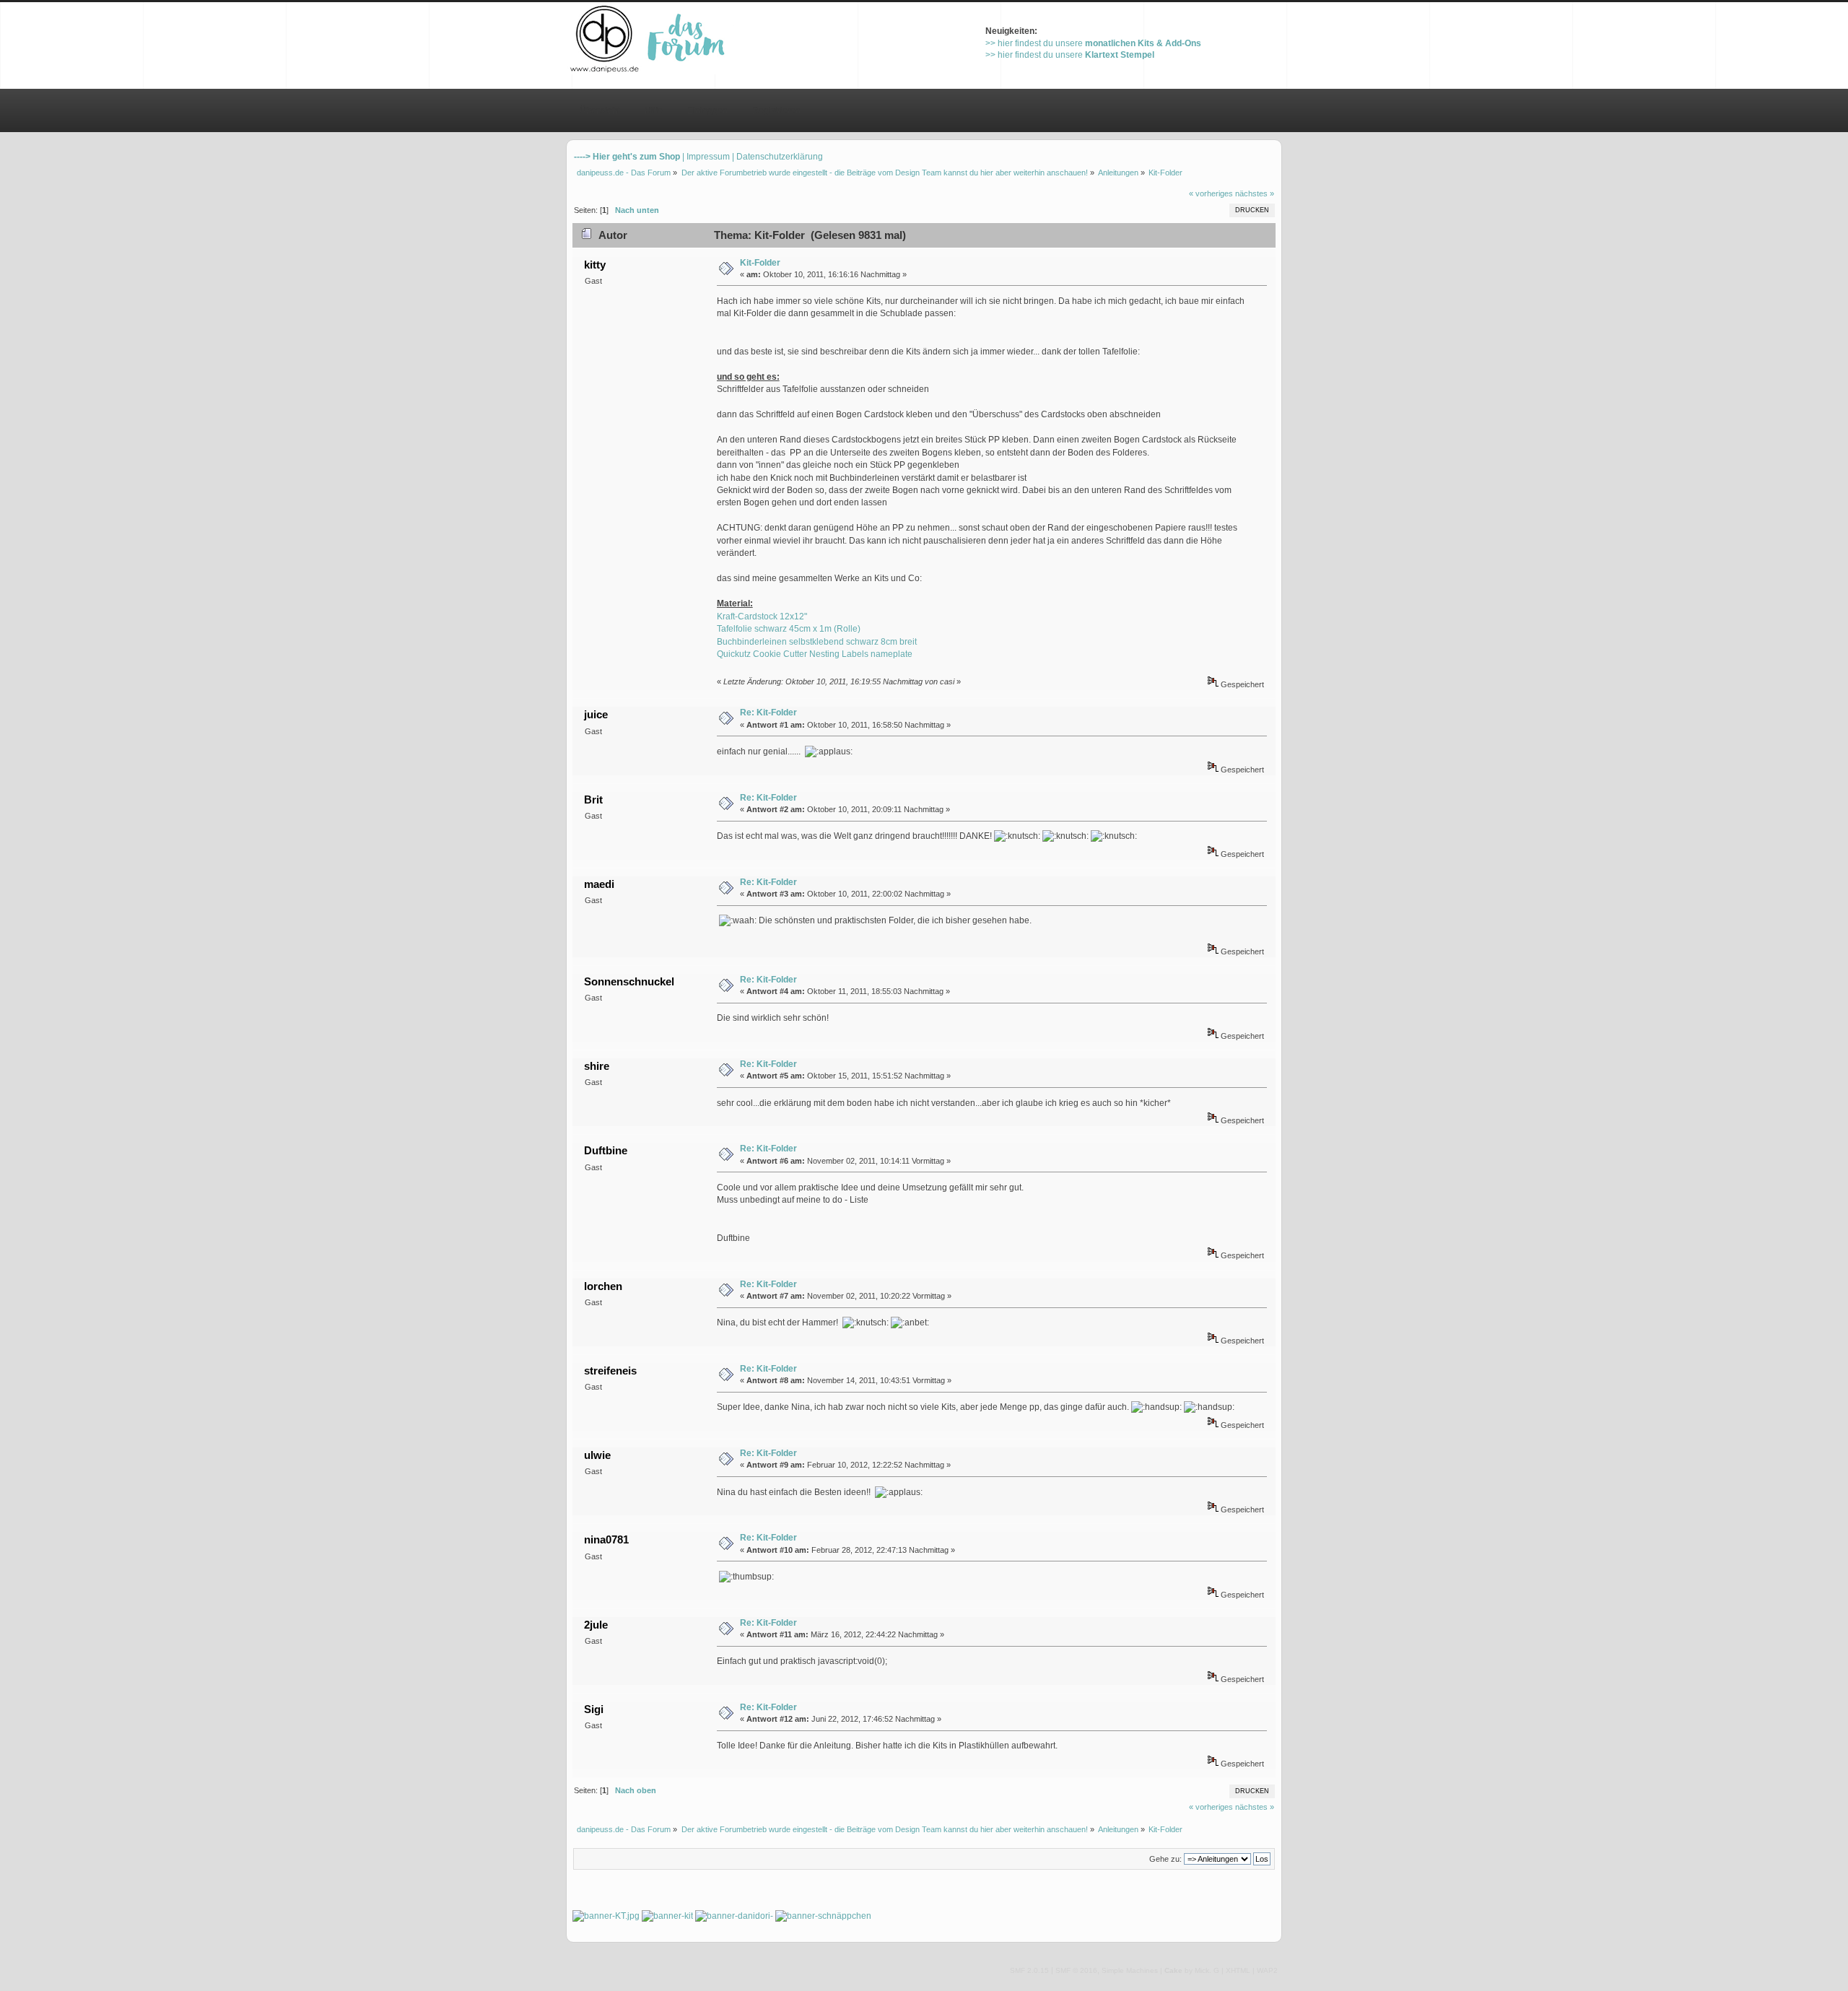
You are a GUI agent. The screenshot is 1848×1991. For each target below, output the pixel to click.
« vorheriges (1211, 193)
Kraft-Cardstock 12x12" (762, 617)
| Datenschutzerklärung (777, 157)
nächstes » (1255, 193)
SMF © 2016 (1076, 1970)
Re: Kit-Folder (768, 713)
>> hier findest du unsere (1093, 43)
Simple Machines (1130, 1970)
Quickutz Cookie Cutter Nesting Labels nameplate (815, 654)
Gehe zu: (1165, 1859)
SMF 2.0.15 (1029, 1970)
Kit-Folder (760, 263)
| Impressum (706, 157)
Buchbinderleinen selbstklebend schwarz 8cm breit (817, 642)
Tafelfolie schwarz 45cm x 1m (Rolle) (789, 629)
